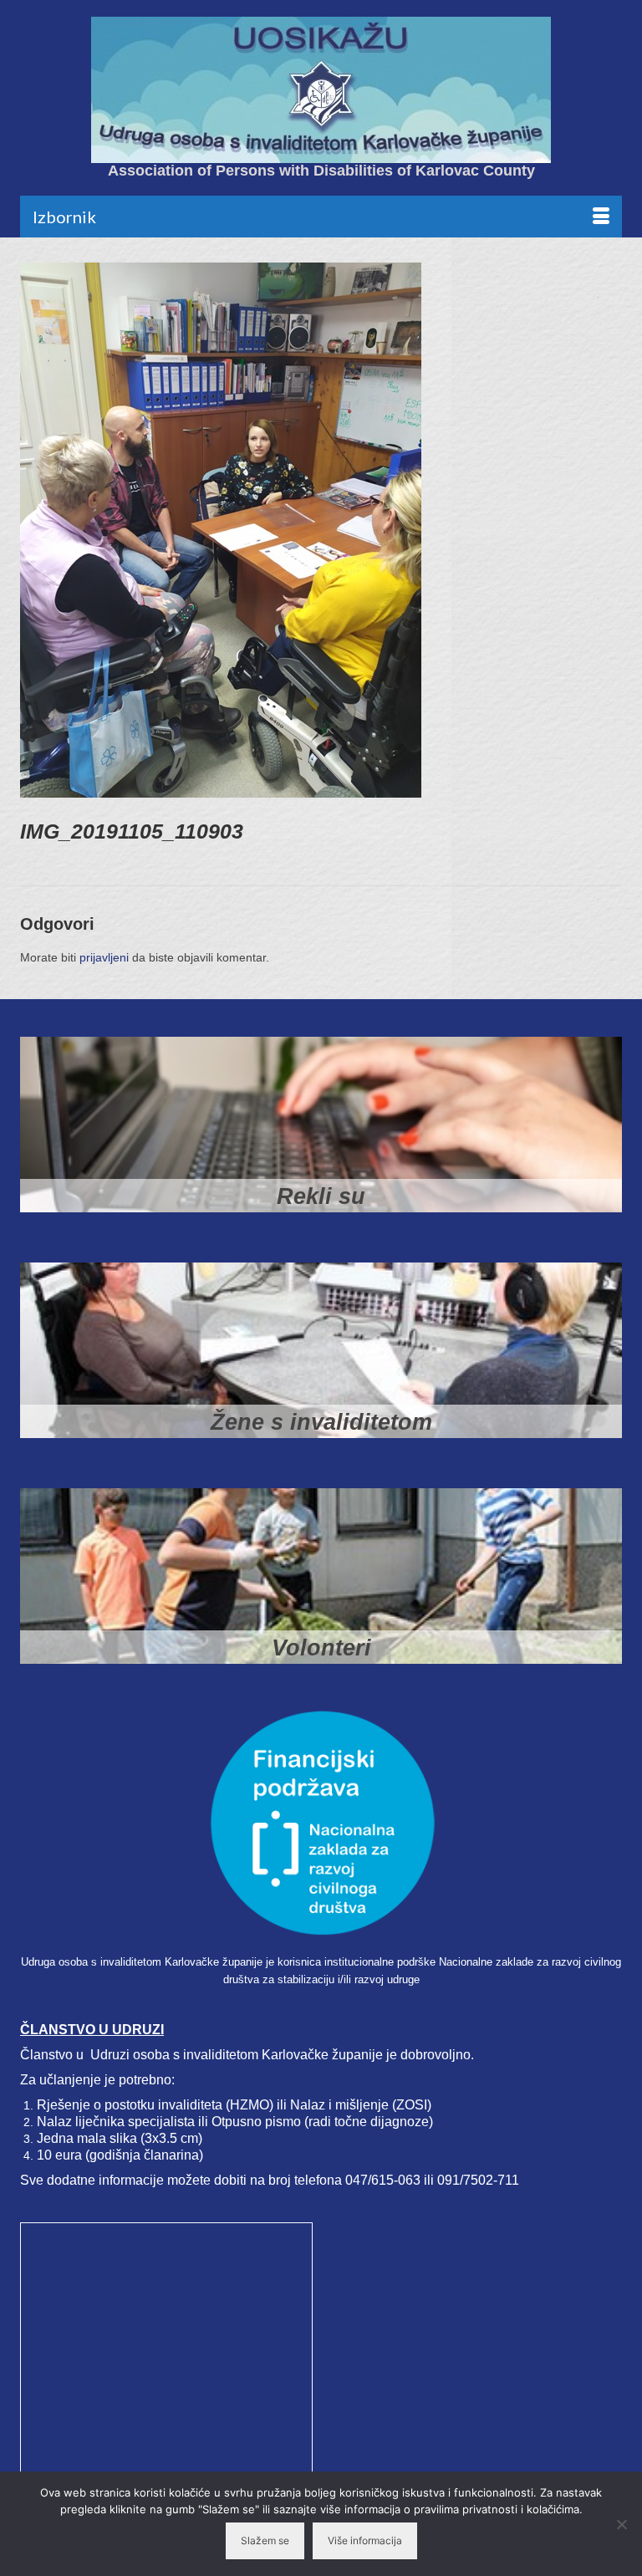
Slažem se (265, 2540)
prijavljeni (104, 957)
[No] (621, 2524)
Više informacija (365, 2540)
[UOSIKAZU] (321, 90)
